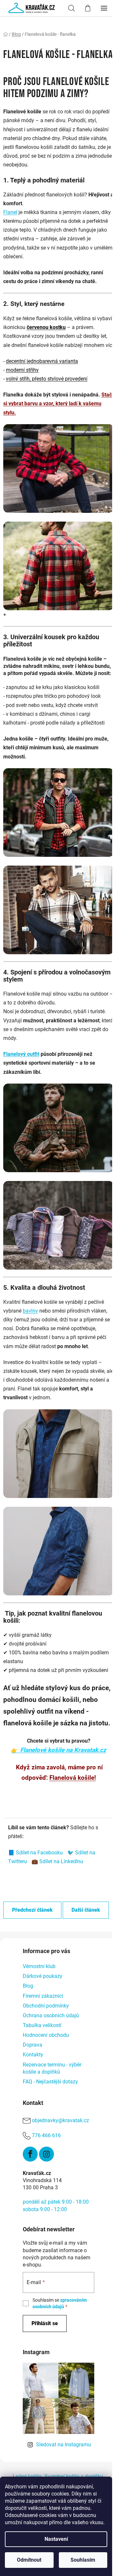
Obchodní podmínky (46, 2006)
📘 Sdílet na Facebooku (36, 1853)
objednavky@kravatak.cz (60, 2120)
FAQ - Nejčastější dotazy (50, 2082)
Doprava (32, 2045)
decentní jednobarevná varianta (42, 361)
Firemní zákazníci (43, 1996)
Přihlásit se (45, 2323)
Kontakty (33, 2055)
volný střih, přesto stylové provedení (47, 379)
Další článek (86, 1910)
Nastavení (56, 2539)
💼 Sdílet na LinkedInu (57, 1861)
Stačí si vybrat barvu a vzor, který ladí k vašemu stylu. (58, 403)
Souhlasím (83, 2560)
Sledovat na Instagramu (64, 2445)
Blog (28, 1986)
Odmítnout (29, 2560)
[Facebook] (30, 2154)
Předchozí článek (32, 1910)
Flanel (10, 212)
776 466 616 (46, 2135)
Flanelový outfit (21, 1054)
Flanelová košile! (73, 1778)
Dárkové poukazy (43, 1976)
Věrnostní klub (39, 1966)
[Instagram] (46, 2154)
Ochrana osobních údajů (51, 2015)
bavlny (30, 1311)
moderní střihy (22, 370)
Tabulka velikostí (42, 2025)
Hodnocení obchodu (46, 2035)
